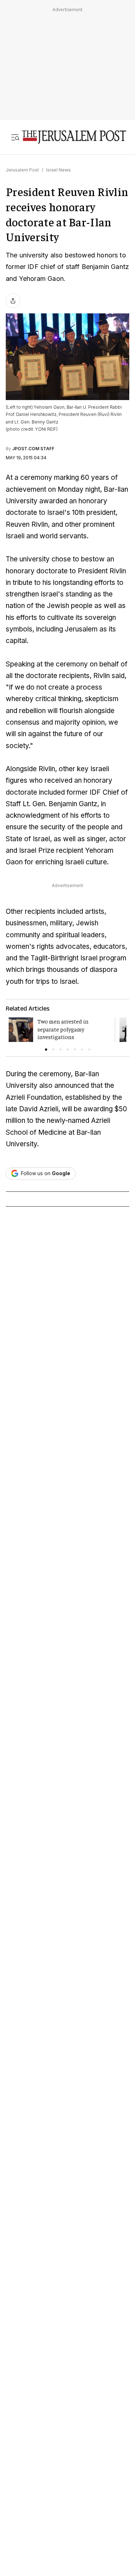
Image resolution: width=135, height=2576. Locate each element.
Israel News (58, 170)
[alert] (65, 2349)
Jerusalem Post (22, 170)
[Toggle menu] (15, 137)
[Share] (13, 301)
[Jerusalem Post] (74, 137)
